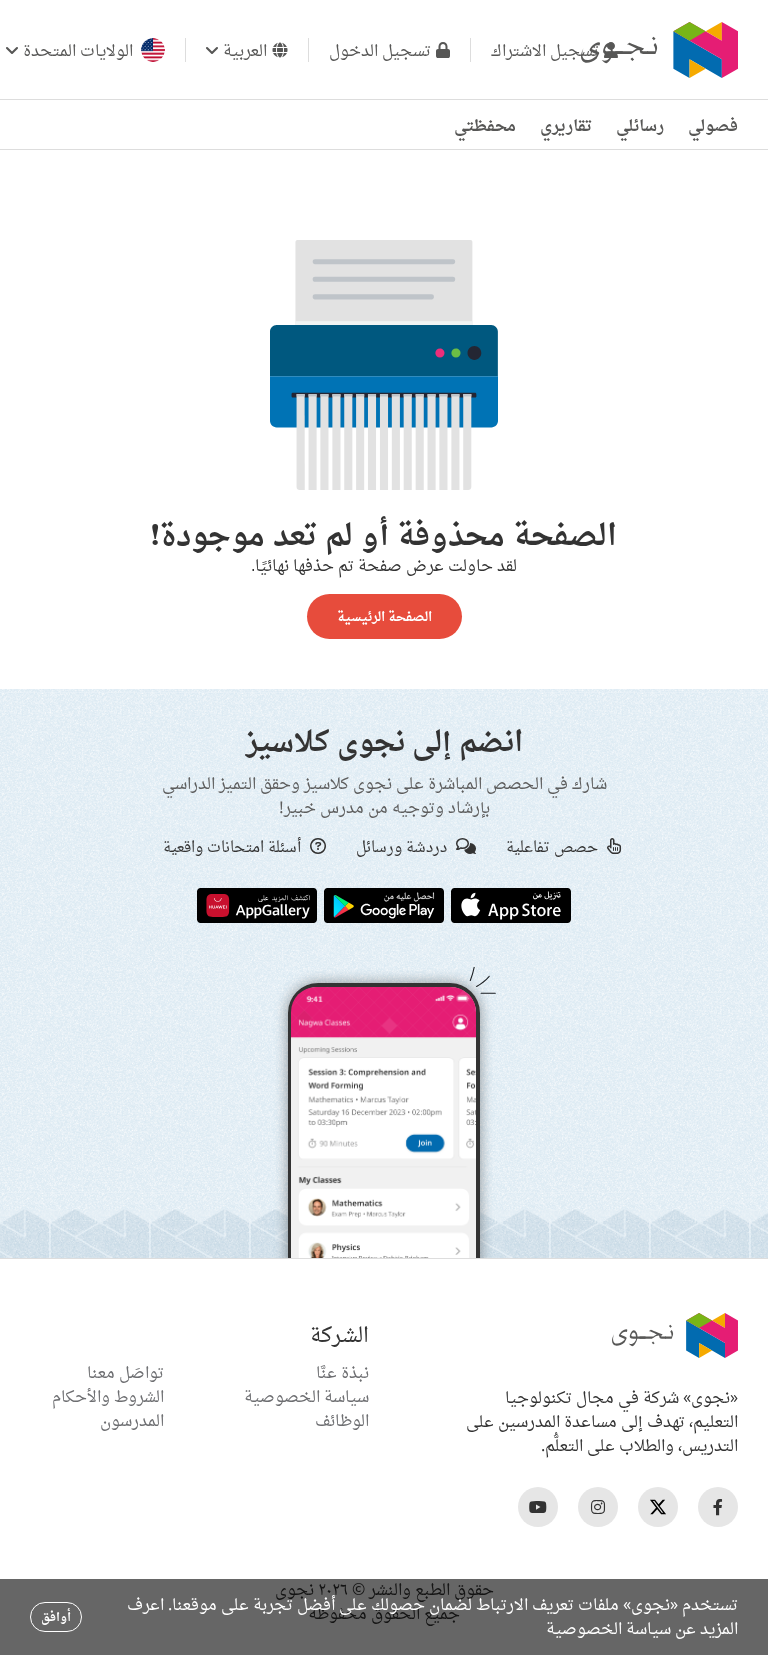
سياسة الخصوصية (306, 1396)
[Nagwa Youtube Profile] (538, 1507)
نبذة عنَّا (342, 1372)
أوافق (56, 1616)
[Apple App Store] (511, 904)
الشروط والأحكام (108, 1396)
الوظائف (342, 1420)
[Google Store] (384, 904)
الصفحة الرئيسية (384, 616)
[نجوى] (657, 50)
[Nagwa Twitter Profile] (658, 1507)
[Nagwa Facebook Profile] (718, 1507)
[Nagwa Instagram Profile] (598, 1507)
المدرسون (132, 1420)
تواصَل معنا (125, 1372)
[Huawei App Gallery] (257, 904)
